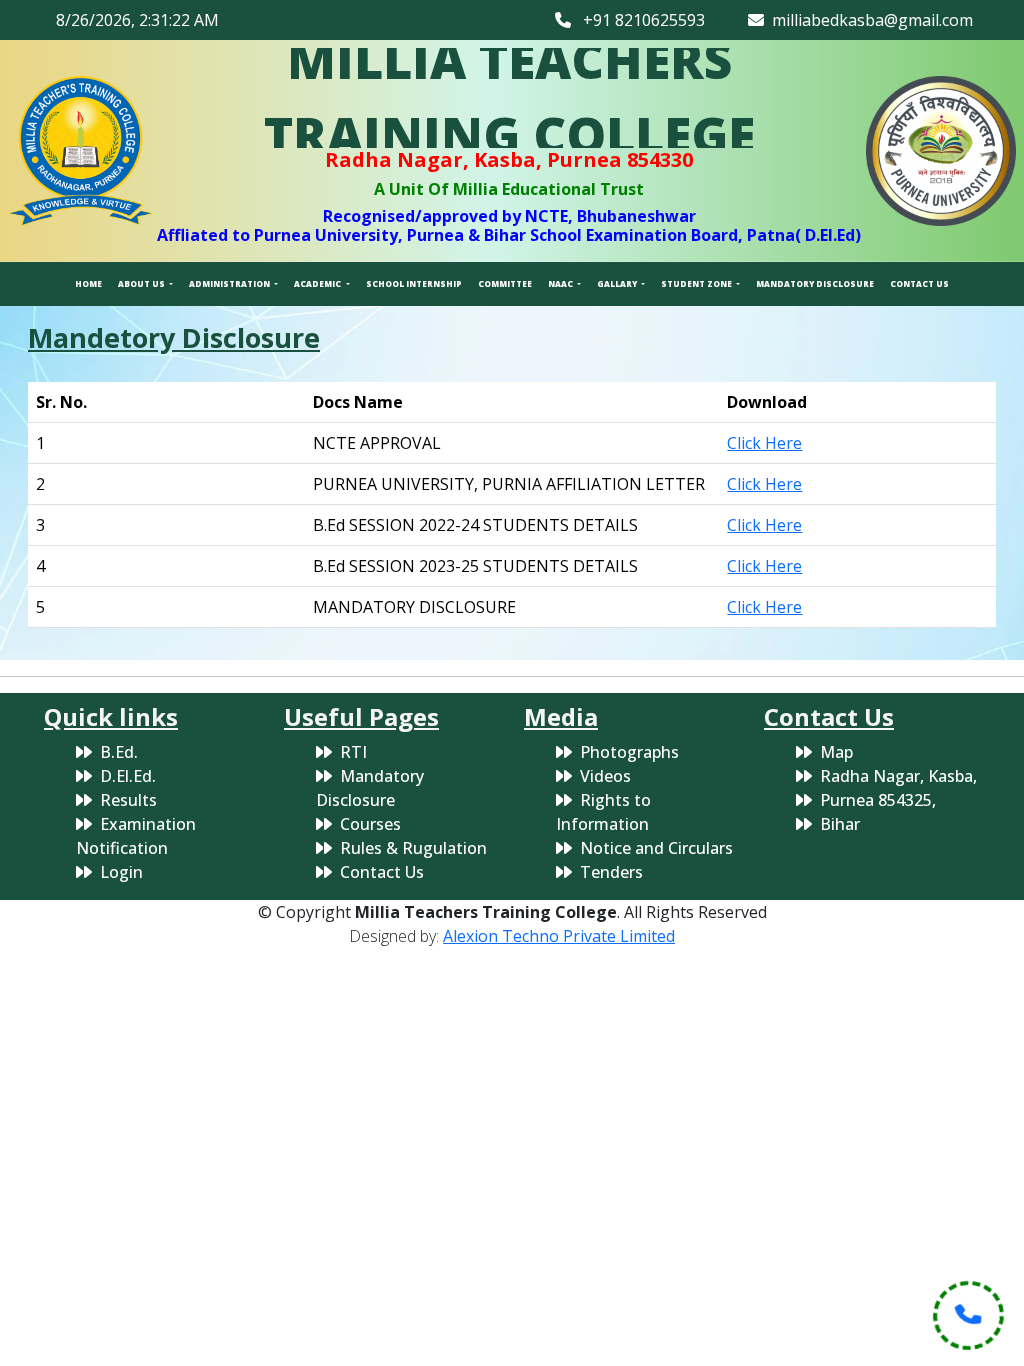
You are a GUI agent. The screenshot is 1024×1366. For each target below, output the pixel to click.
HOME (88, 283)
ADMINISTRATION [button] (230, 283)
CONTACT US (919, 283)
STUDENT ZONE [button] (697, 283)
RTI (353, 752)
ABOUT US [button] (142, 283)
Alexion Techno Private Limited (559, 936)
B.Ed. (119, 752)
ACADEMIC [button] (318, 283)
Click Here (764, 443)
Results (128, 800)
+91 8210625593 (638, 20)
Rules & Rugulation (413, 848)
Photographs (629, 752)
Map (836, 752)
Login (121, 872)
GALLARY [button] (618, 283)
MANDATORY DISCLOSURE (815, 283)
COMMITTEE (505, 283)
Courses (370, 824)
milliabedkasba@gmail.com (868, 20)
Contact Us (382, 872)
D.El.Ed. (128, 776)
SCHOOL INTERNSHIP (414, 283)
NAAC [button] (561, 283)
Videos (605, 776)
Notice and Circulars (656, 848)
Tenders (611, 872)
